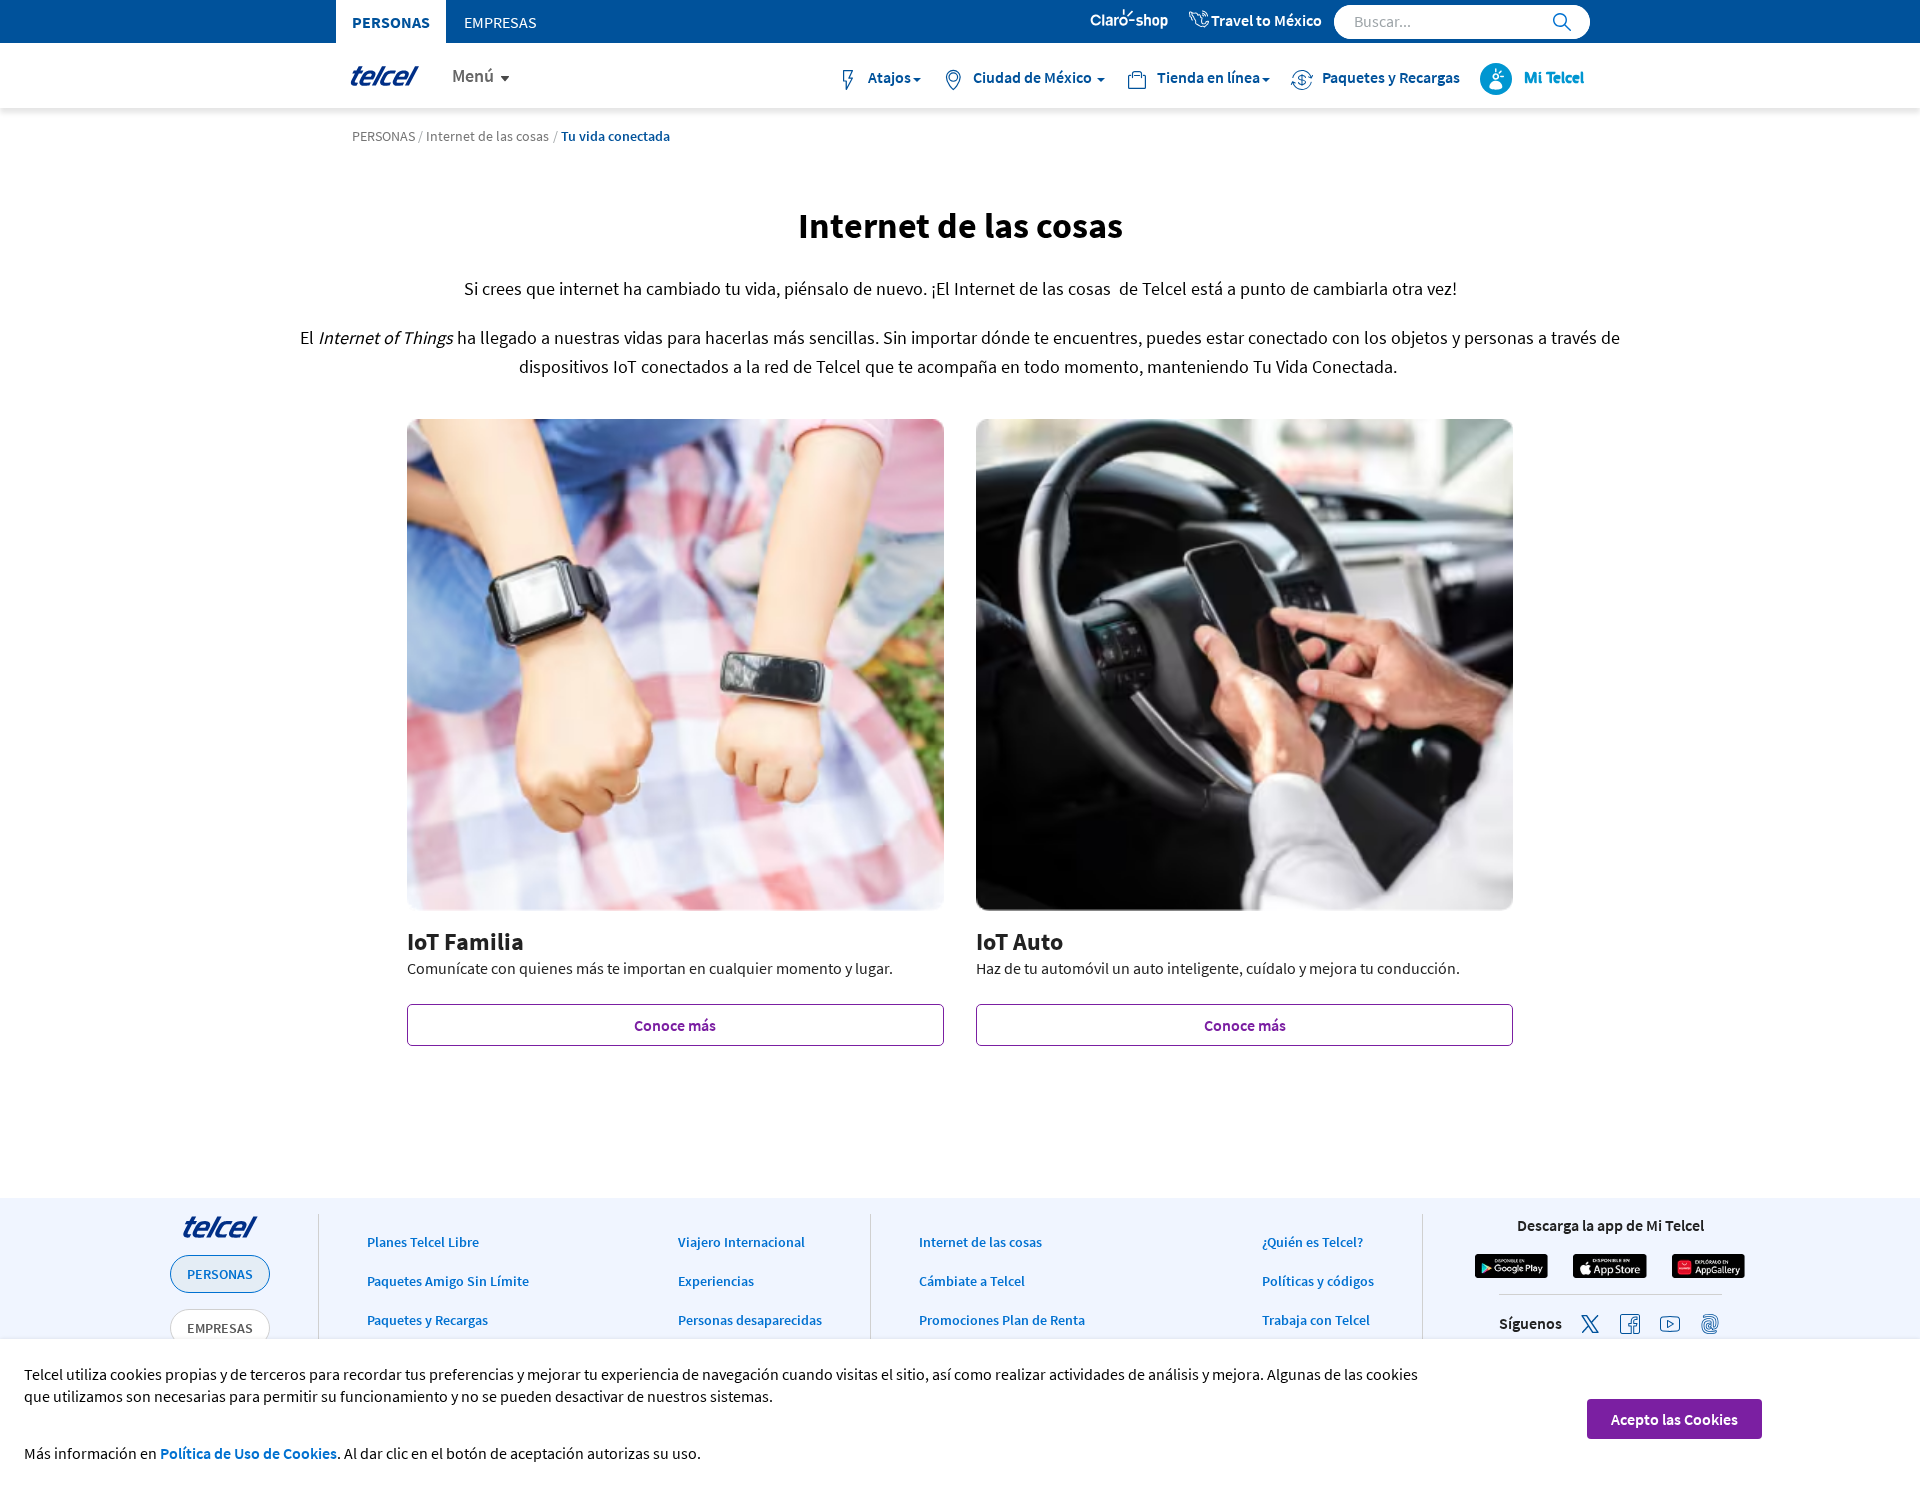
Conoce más (675, 1025)
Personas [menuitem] (391, 22)
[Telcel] (384, 75)
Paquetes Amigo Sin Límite (448, 1281)
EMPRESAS (220, 1328)
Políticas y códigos (1318, 1281)
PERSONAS (220, 1274)
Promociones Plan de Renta (1002, 1320)
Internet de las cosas (980, 1242)
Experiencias (716, 1281)
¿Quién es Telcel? (1312, 1242)
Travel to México (1266, 20)
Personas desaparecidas (750, 1320)
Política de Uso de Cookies (248, 1453)
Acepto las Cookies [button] (1674, 1419)
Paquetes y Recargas (427, 1320)
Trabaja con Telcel (1316, 1320)
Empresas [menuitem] (500, 22)
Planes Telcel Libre (423, 1242)
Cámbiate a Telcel (972, 1281)
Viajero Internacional (741, 1242)
